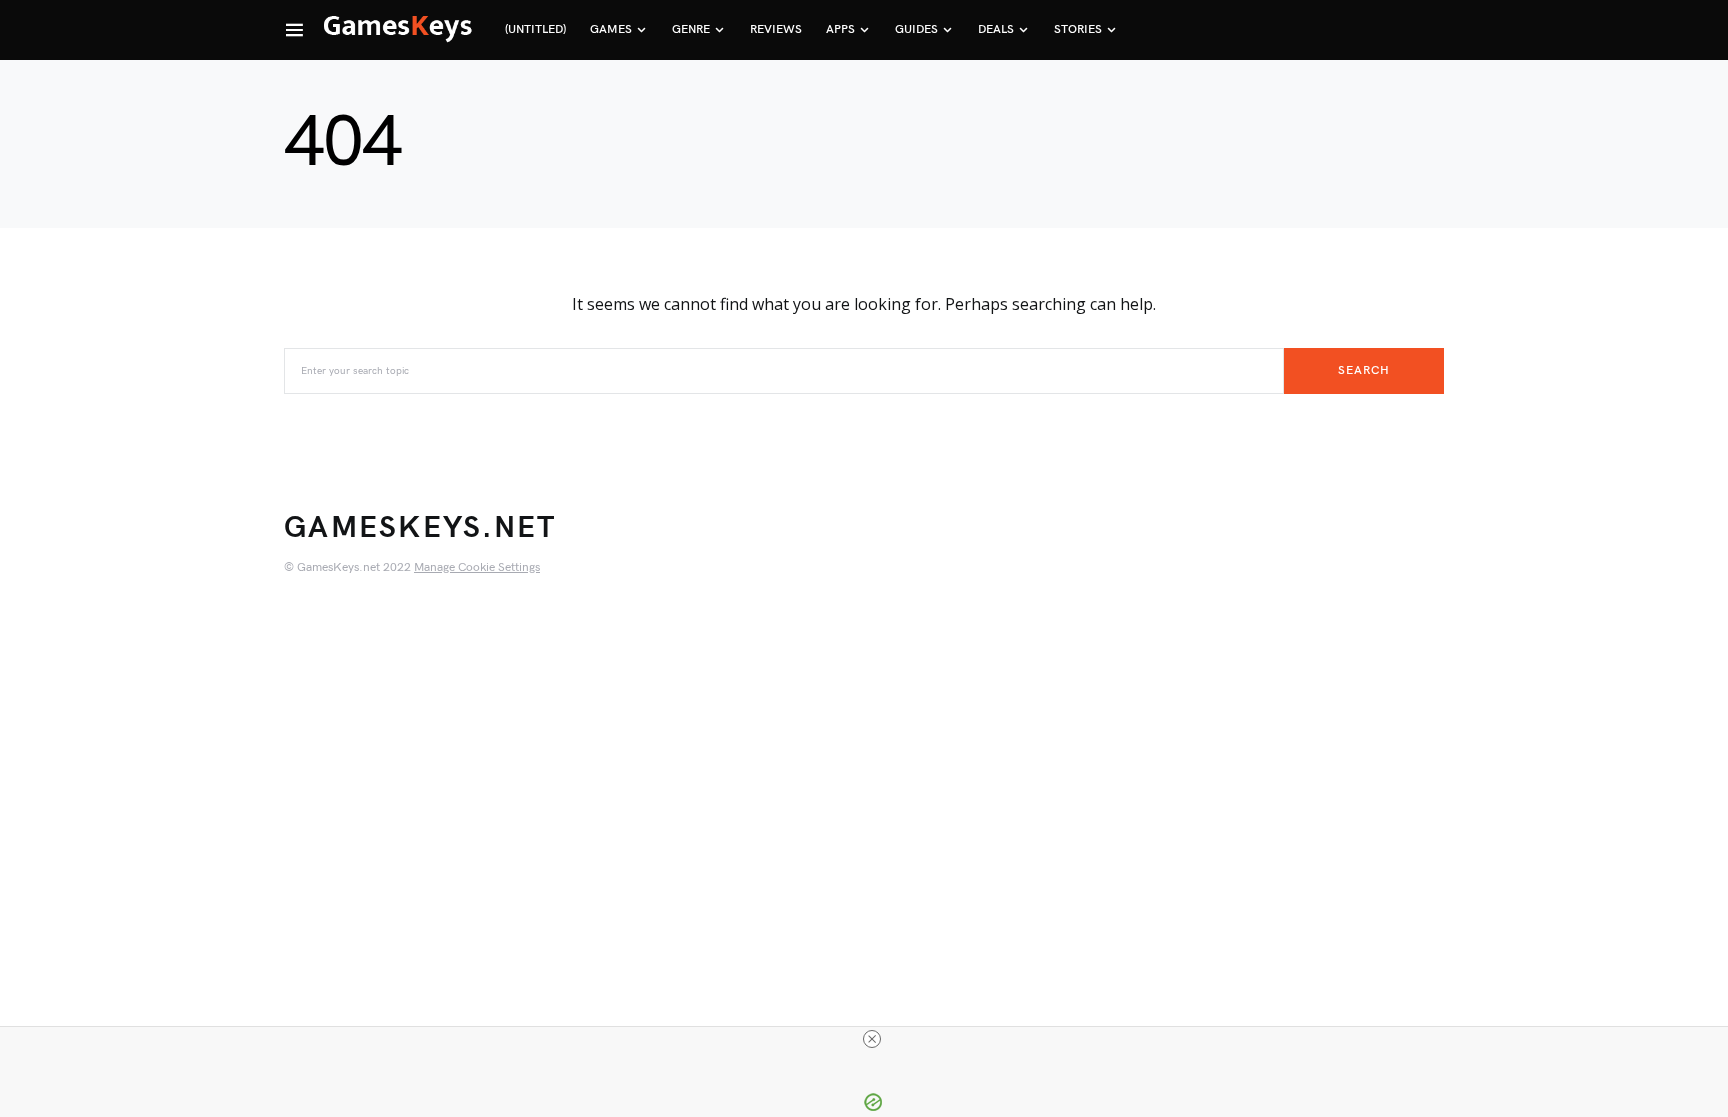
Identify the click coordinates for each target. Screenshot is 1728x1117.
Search (1363, 370)
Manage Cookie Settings (477, 567)
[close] (872, 1039)
